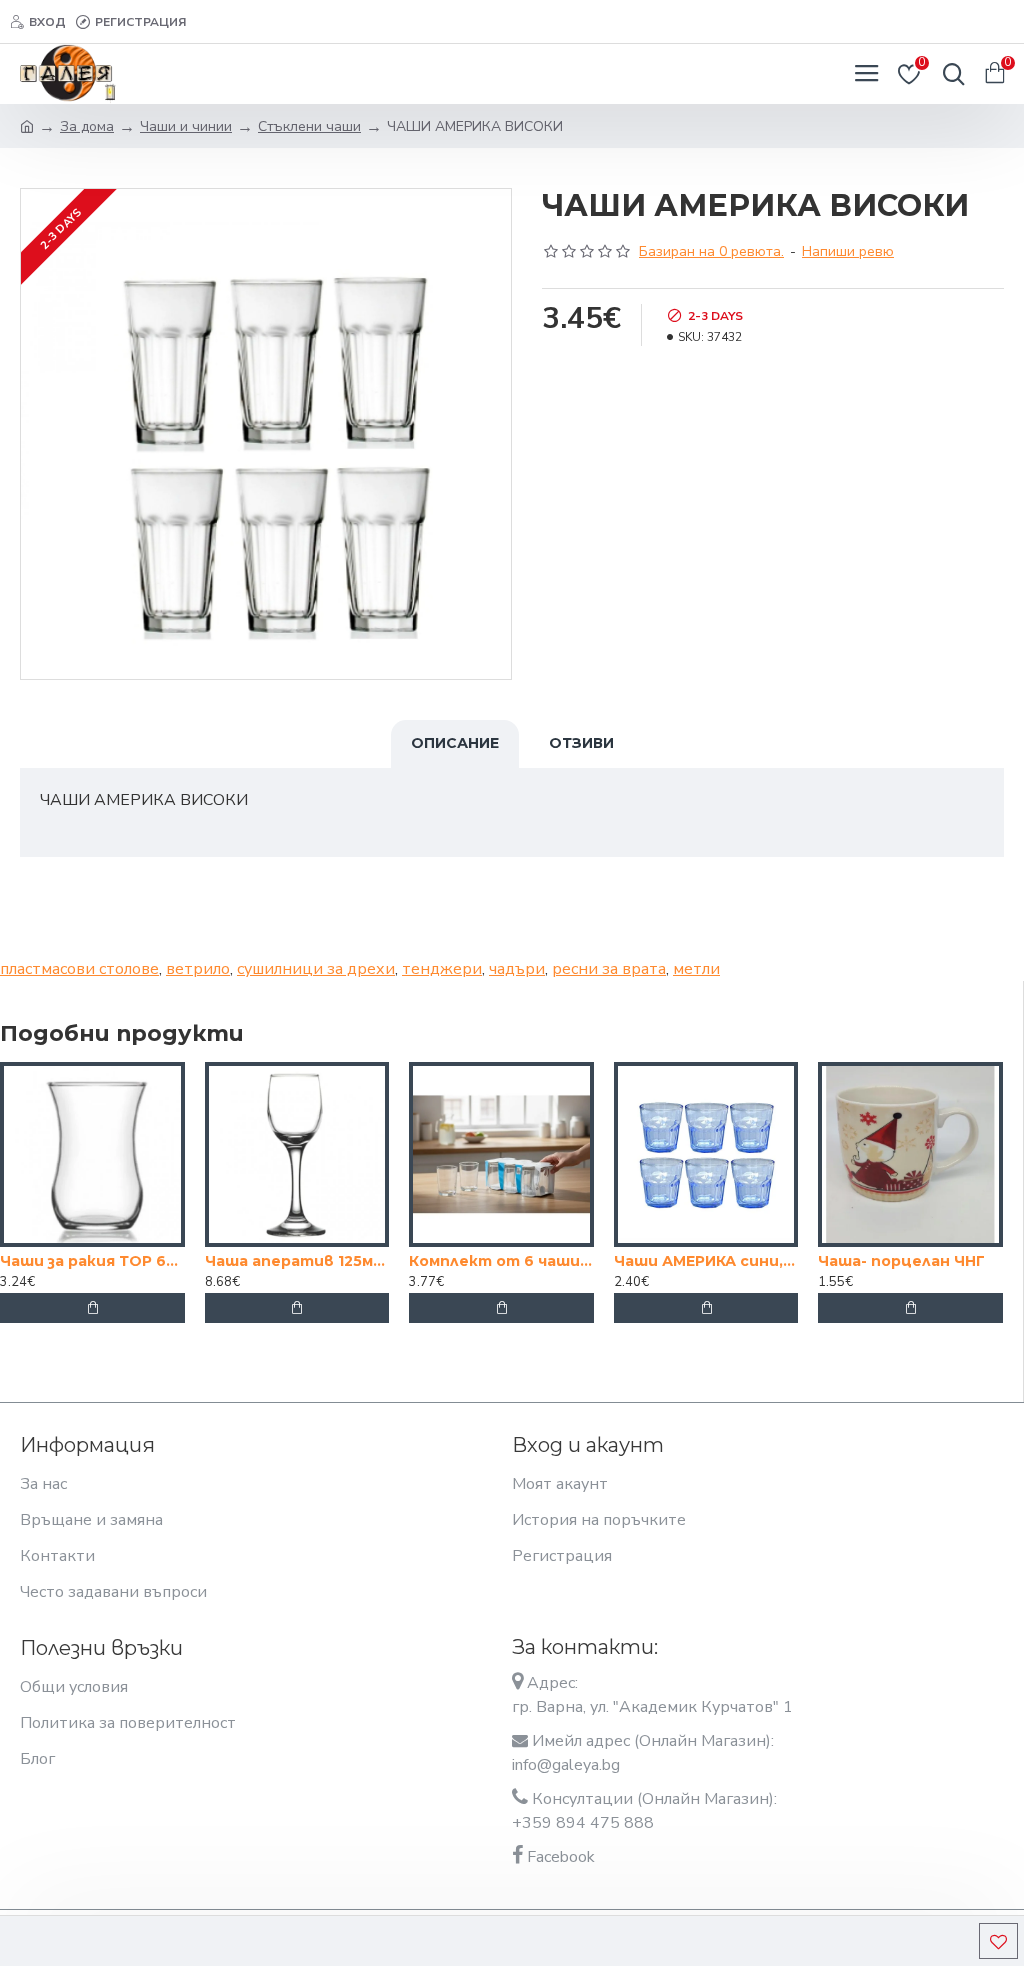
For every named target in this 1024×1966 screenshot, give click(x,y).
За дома (87, 126)
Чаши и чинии (186, 126)
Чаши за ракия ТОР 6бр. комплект (92, 1261)
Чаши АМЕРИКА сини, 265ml (706, 1261)
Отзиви (581, 743)
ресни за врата (609, 969)
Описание (455, 743)
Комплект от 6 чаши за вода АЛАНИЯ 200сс (501, 1261)
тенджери (442, 969)
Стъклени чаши (309, 126)
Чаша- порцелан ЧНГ (901, 1261)
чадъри (517, 969)
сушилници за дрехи (316, 969)
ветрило (198, 969)
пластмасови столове (79, 969)
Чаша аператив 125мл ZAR (297, 1261)
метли (696, 969)
